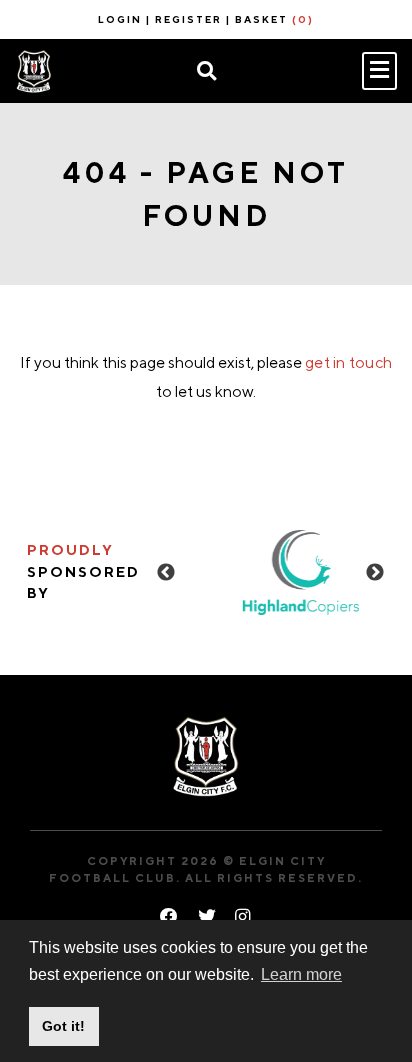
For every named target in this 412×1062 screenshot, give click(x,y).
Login (120, 19)
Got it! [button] (63, 1026)
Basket (274, 19)
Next (375, 573)
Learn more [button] (301, 974)
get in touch (348, 362)
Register (188, 19)
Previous (166, 573)
